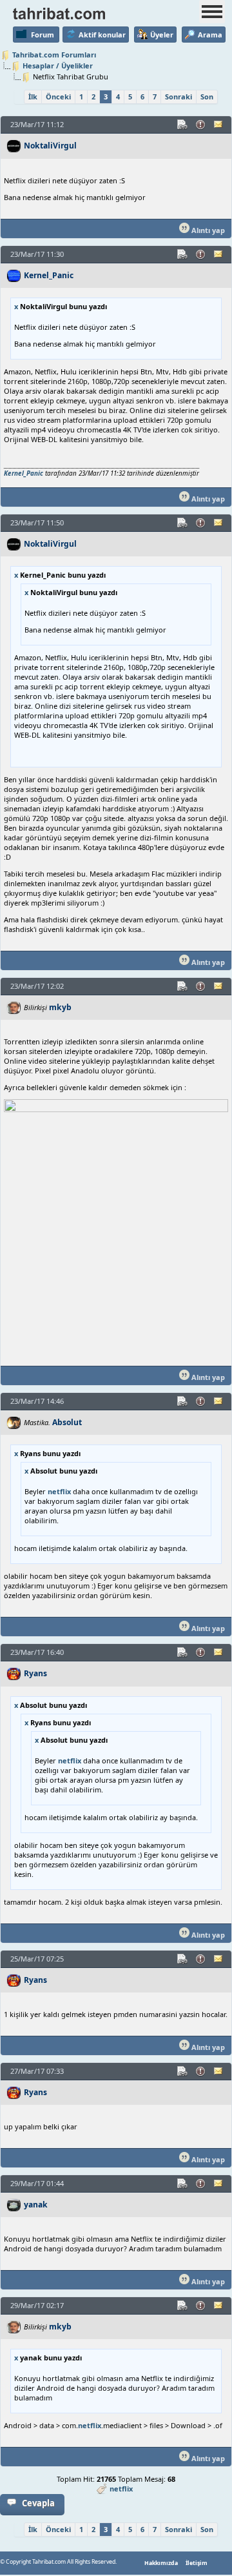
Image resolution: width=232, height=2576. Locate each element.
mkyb (60, 1007)
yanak (36, 2205)
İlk (33, 96)
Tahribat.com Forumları (54, 55)
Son (207, 96)
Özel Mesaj (219, 125)
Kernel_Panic (49, 275)
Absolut (67, 1422)
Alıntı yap (207, 230)
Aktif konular (102, 35)
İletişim (197, 2563)
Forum (43, 35)
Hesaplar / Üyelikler (58, 66)
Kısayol (183, 125)
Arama (210, 35)
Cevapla (38, 2503)
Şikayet (201, 125)
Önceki (58, 96)
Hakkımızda (161, 2563)
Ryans (35, 1673)
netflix (59, 1491)
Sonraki (179, 96)
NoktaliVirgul (50, 146)
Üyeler (162, 35)
